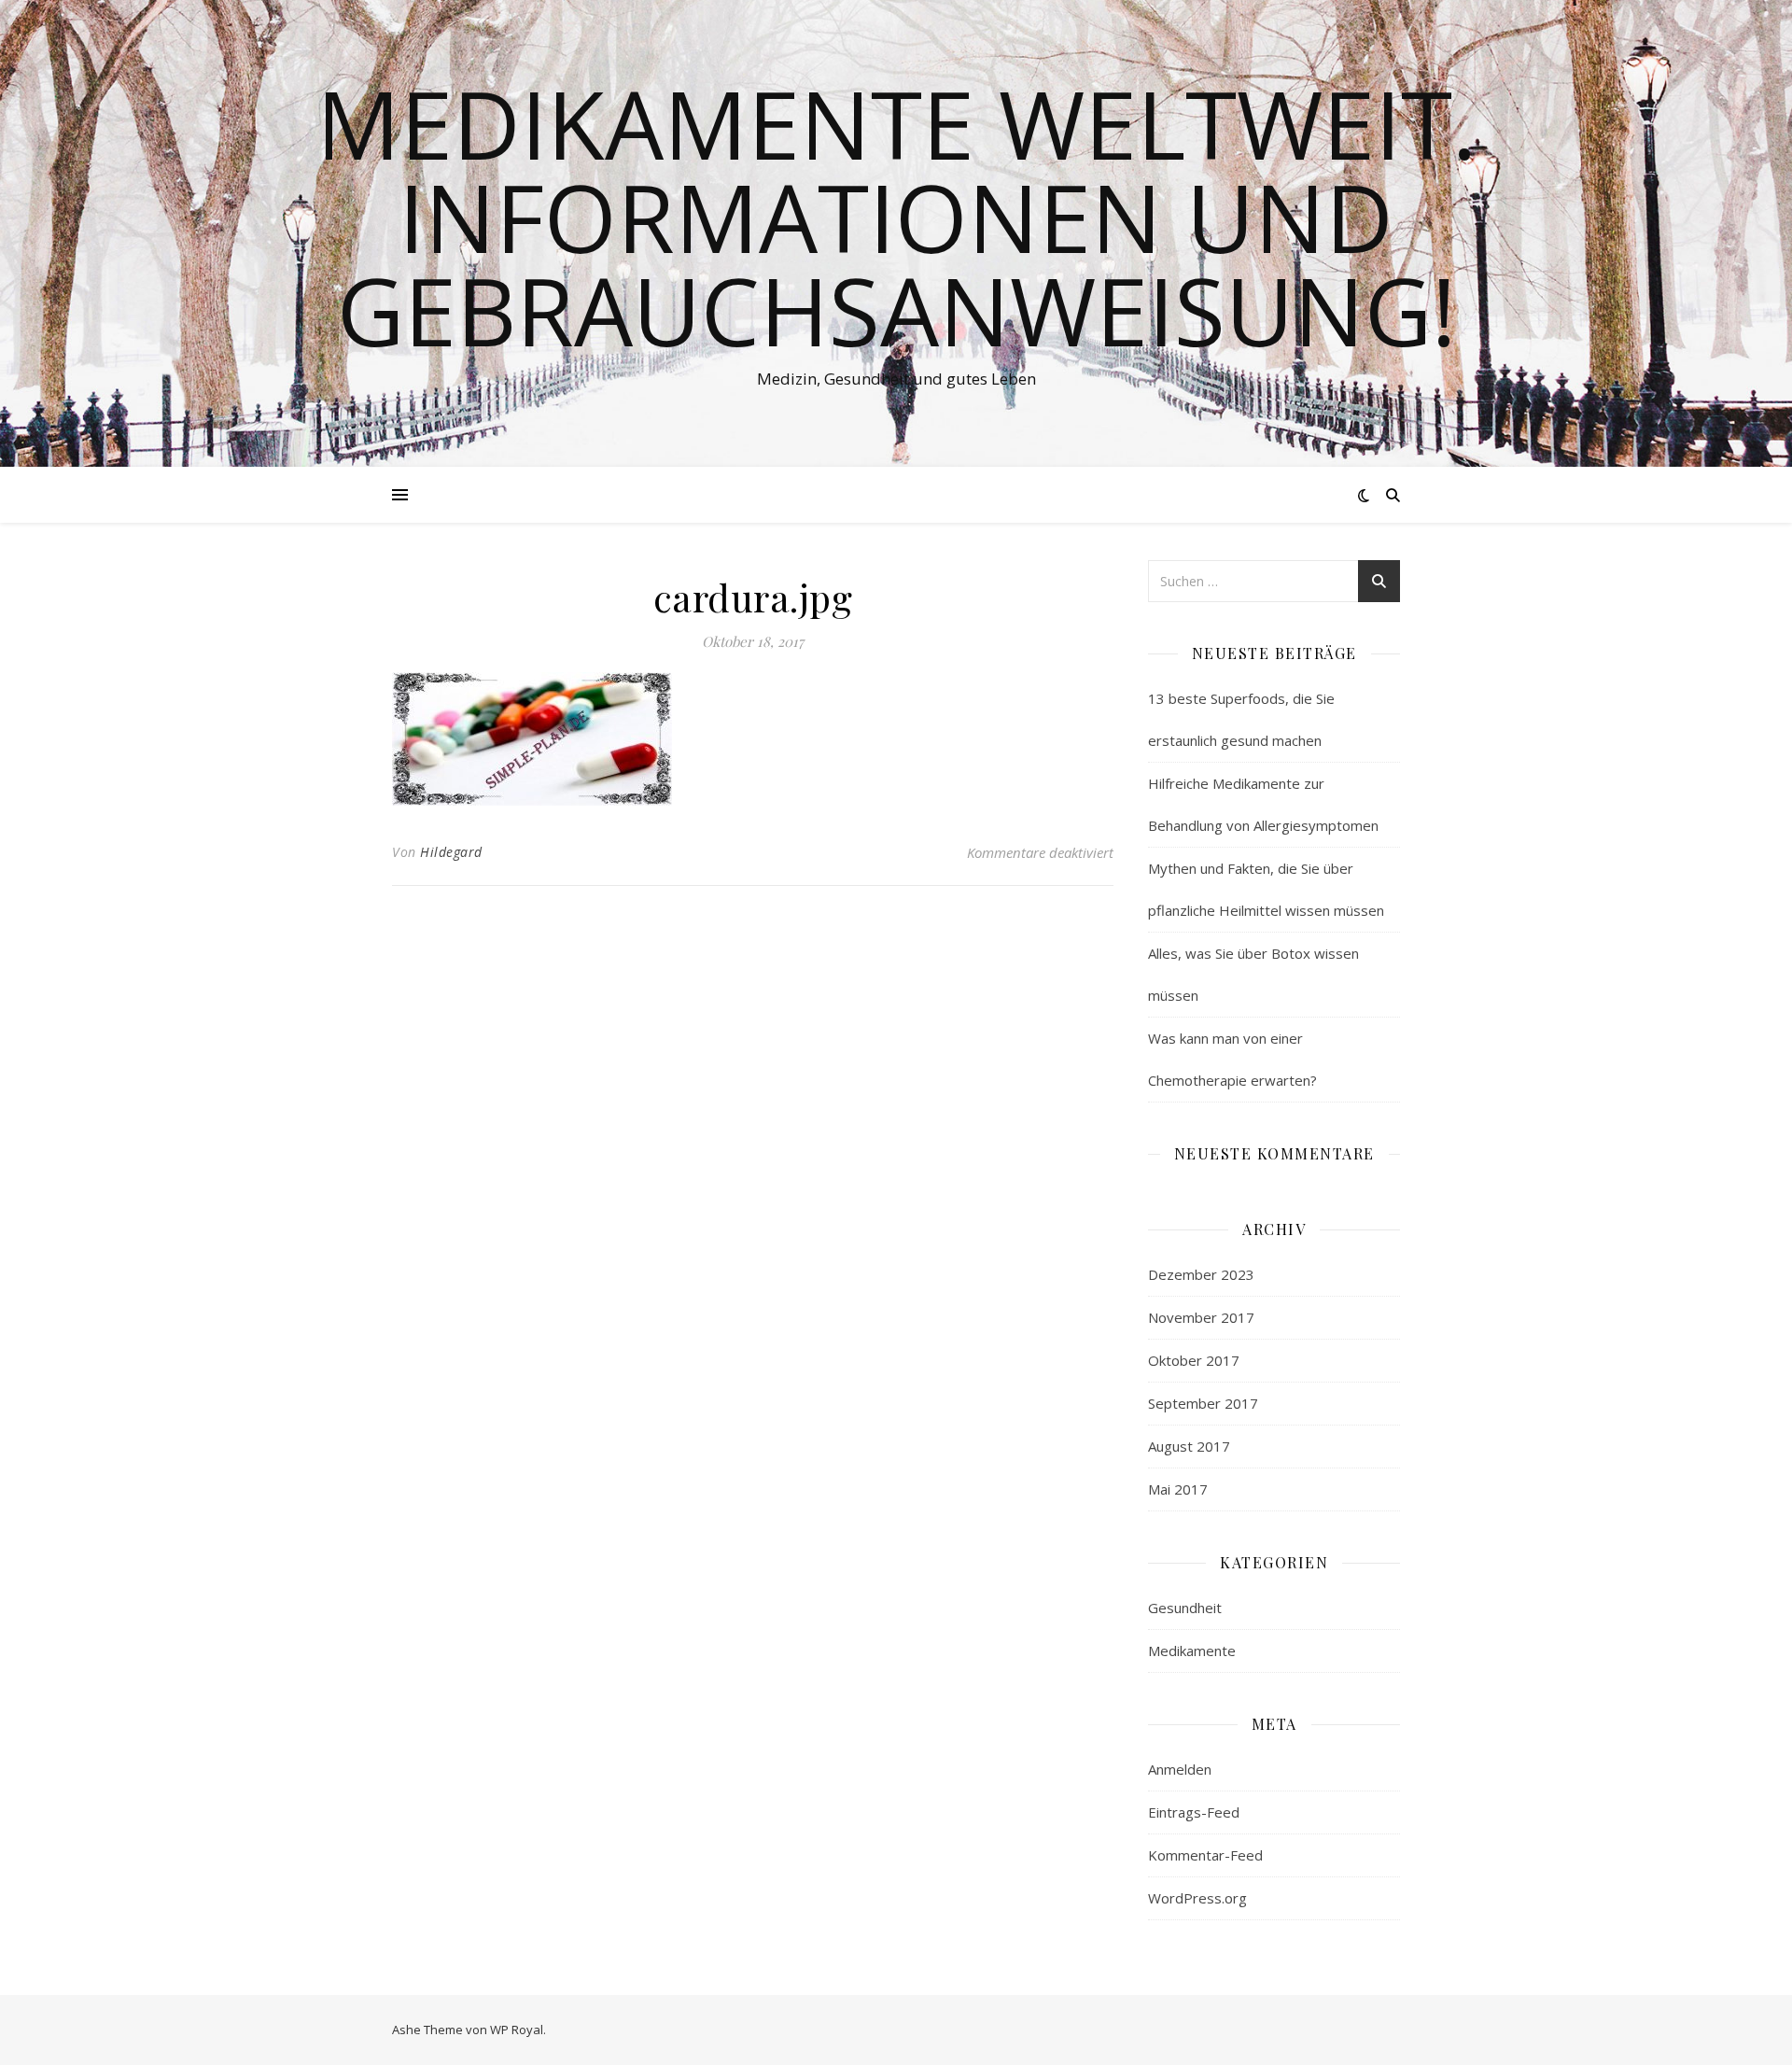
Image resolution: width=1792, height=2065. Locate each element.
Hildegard (451, 852)
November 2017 (1201, 1317)
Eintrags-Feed (1194, 1812)
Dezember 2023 (1201, 1274)
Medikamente (1192, 1651)
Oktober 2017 (1194, 1360)
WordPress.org (1197, 1898)
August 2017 (1189, 1446)
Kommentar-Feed (1205, 1855)
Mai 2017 (1178, 1489)
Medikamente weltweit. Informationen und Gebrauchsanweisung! (896, 217)
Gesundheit (1185, 1608)
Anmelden (1180, 1769)
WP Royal (517, 2030)
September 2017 (1203, 1403)
